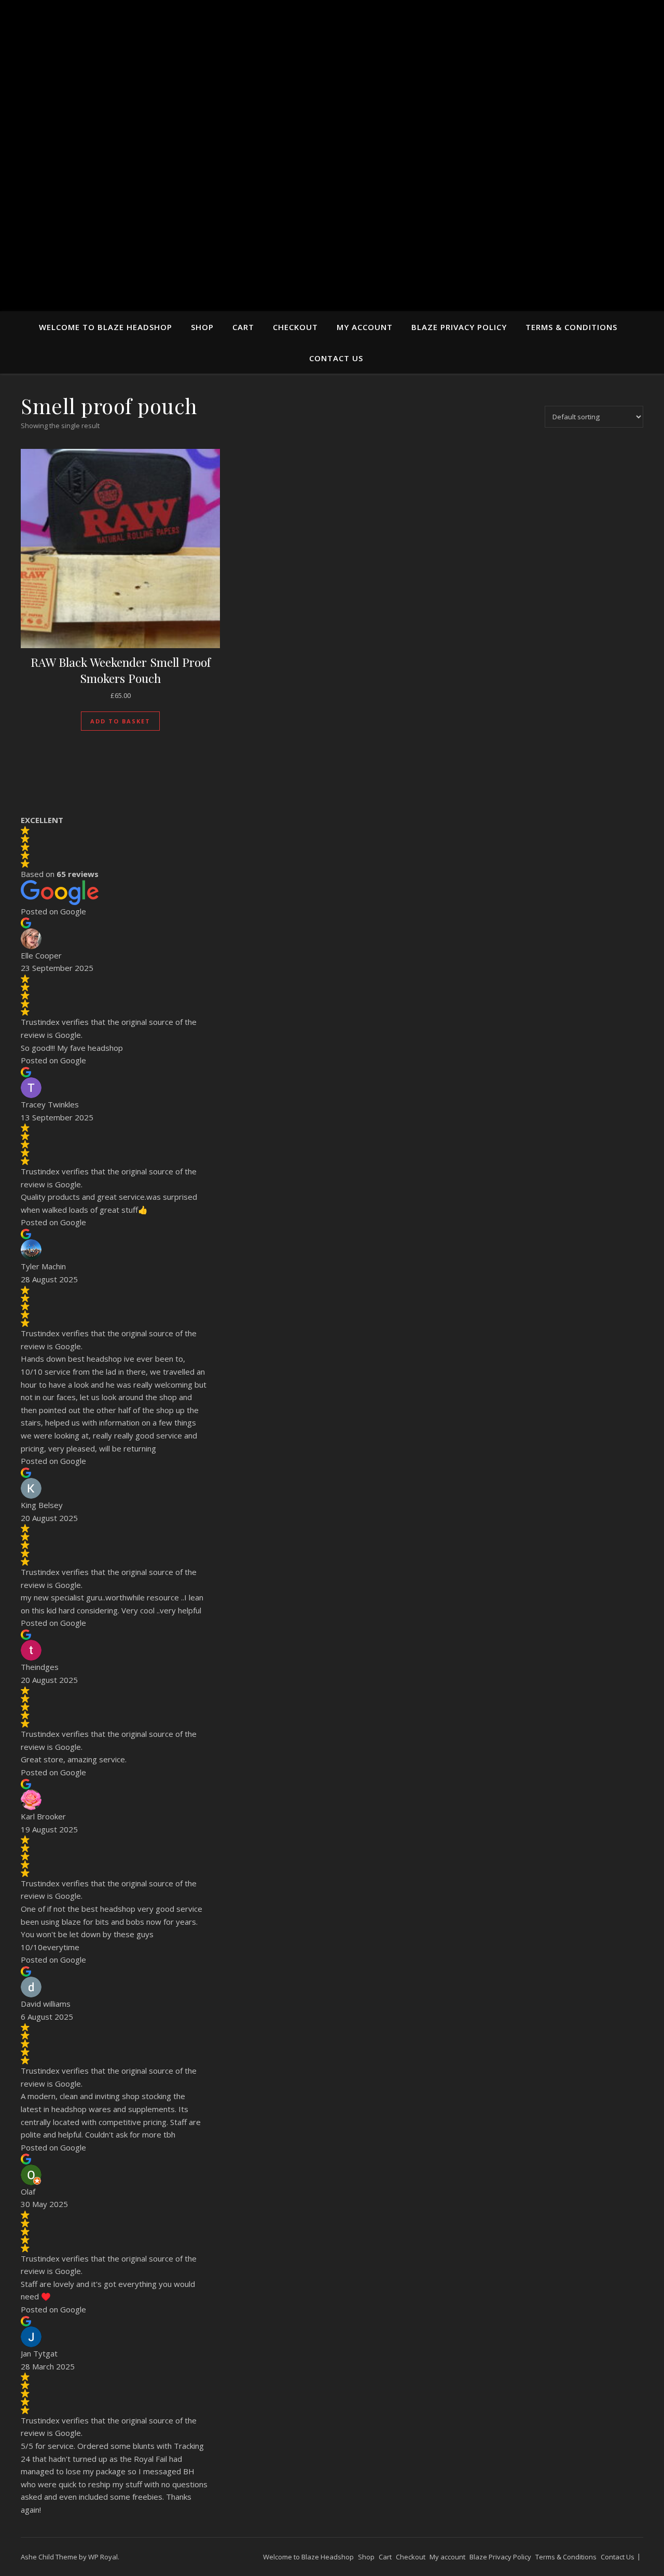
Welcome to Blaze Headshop (106, 327)
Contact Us (336, 358)
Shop (202, 327)
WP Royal (103, 2557)
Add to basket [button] (120, 721)
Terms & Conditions (571, 327)
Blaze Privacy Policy (459, 327)
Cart (243, 327)
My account (365, 327)
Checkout (295, 327)
